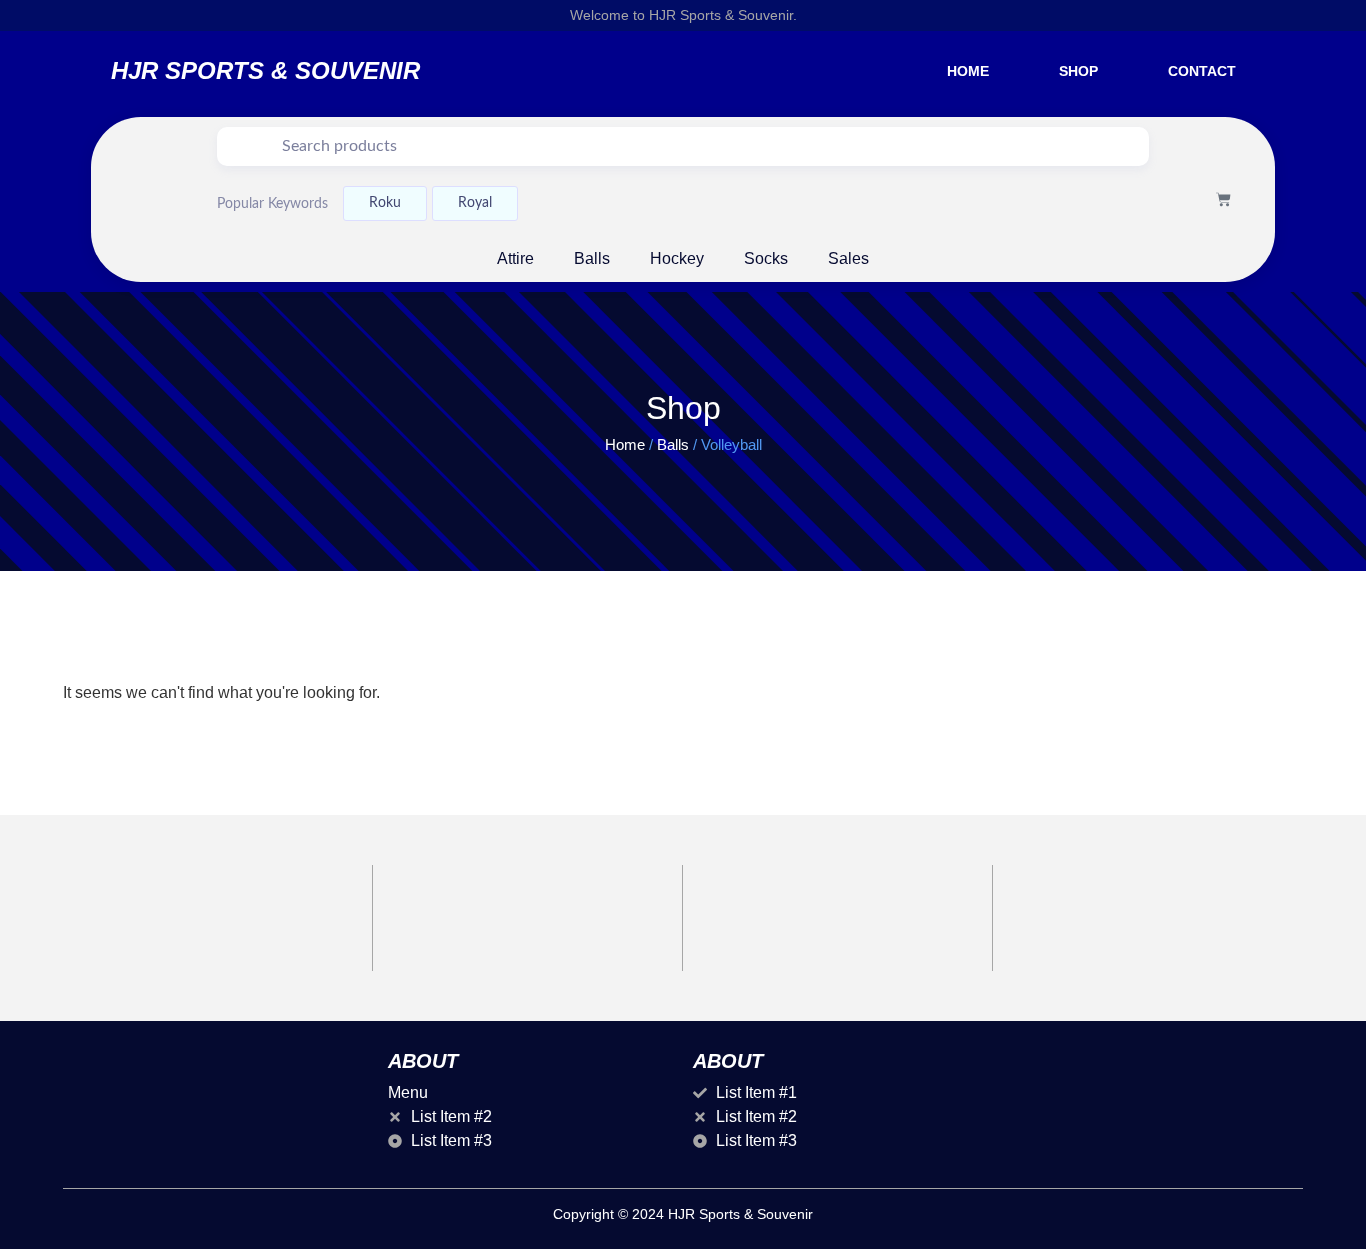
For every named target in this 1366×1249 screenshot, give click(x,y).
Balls (592, 258)
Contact (1202, 71)
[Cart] (1223, 199)
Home (968, 71)
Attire (515, 258)
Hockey (677, 258)
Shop (1078, 71)
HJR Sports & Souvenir (265, 70)
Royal (475, 203)
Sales (848, 258)
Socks (766, 258)
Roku (385, 203)
